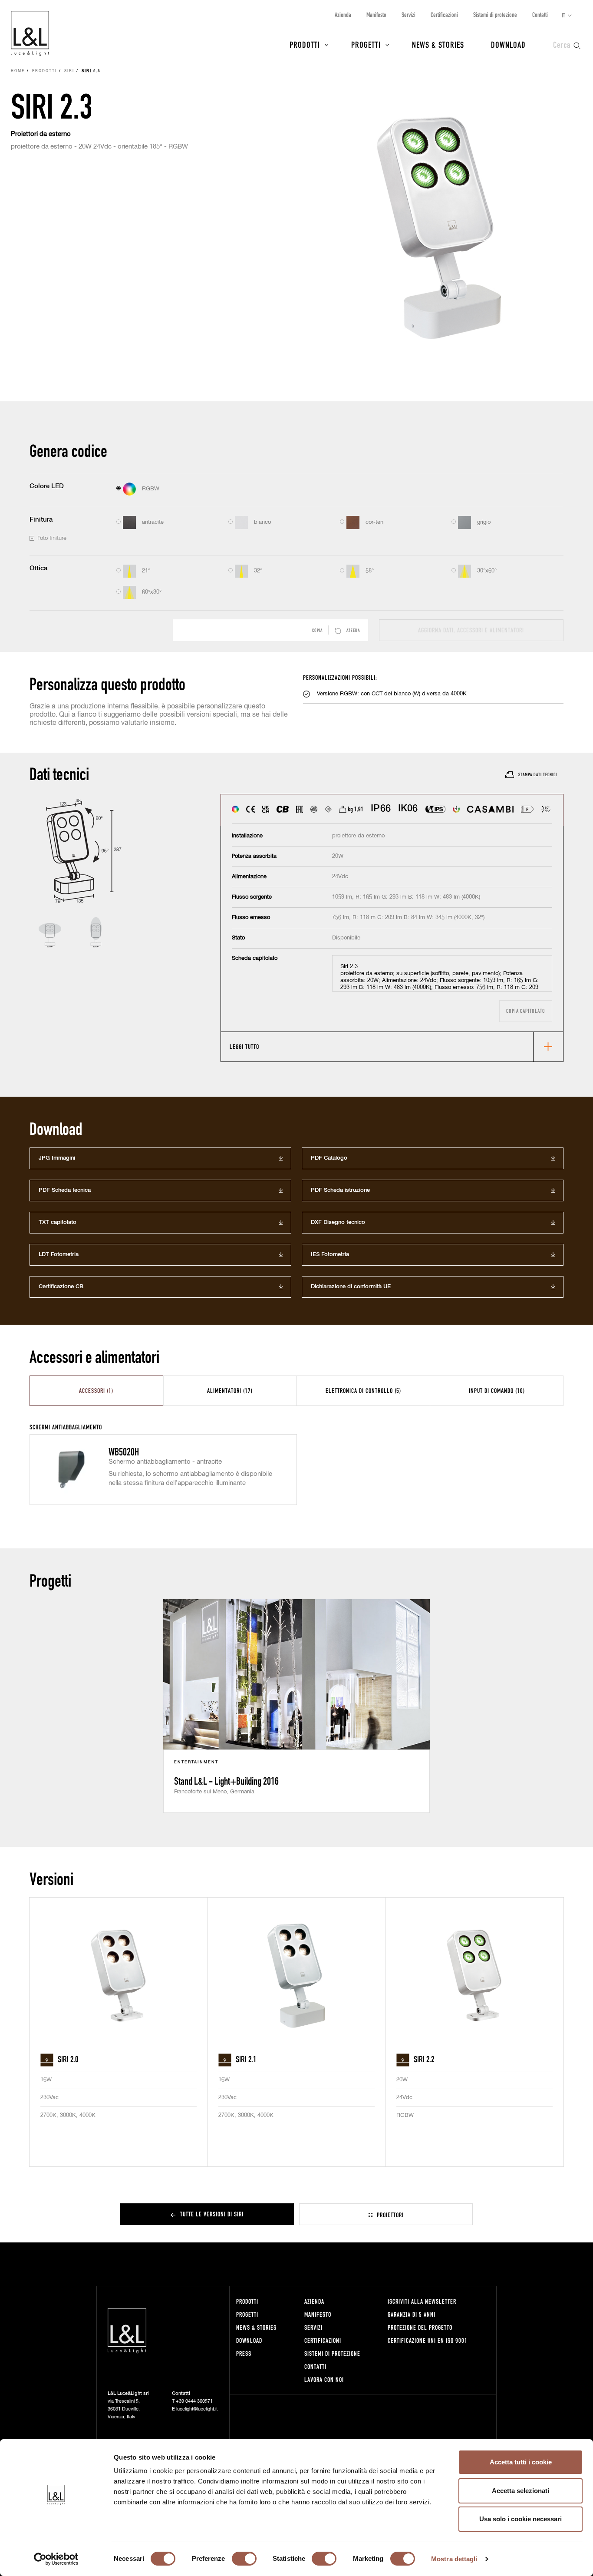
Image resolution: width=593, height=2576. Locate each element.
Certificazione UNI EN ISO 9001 (428, 2340)
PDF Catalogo (329, 1158)
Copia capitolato (526, 1011)
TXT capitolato (58, 1222)
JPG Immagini (57, 1158)
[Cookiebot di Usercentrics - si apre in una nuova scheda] (56, 2559)
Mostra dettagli (454, 2559)
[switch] (244, 2559)
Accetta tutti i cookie (521, 2462)
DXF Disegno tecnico (338, 1222)
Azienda (343, 15)
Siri (69, 71)
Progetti (366, 44)
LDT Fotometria (59, 1255)
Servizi (409, 15)
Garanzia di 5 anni (412, 2314)
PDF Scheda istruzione (340, 1190)
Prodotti (305, 44)
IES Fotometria (330, 1255)
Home (18, 71)
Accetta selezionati (521, 2491)
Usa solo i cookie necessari (521, 2519)
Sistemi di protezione (495, 15)
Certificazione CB (61, 1287)
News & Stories (438, 44)
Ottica (38, 568)
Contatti (540, 15)
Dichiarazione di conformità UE (351, 1287)
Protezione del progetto (420, 2327)
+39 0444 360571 (194, 2401)
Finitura (41, 520)
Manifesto (376, 15)
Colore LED (47, 486)
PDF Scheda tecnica (65, 1190)
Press (244, 2353)
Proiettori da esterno (41, 134)
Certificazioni (444, 15)
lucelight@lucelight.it (197, 2409)
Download (508, 44)
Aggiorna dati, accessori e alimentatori (471, 630)
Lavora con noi (324, 2379)
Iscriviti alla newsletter (422, 2301)
